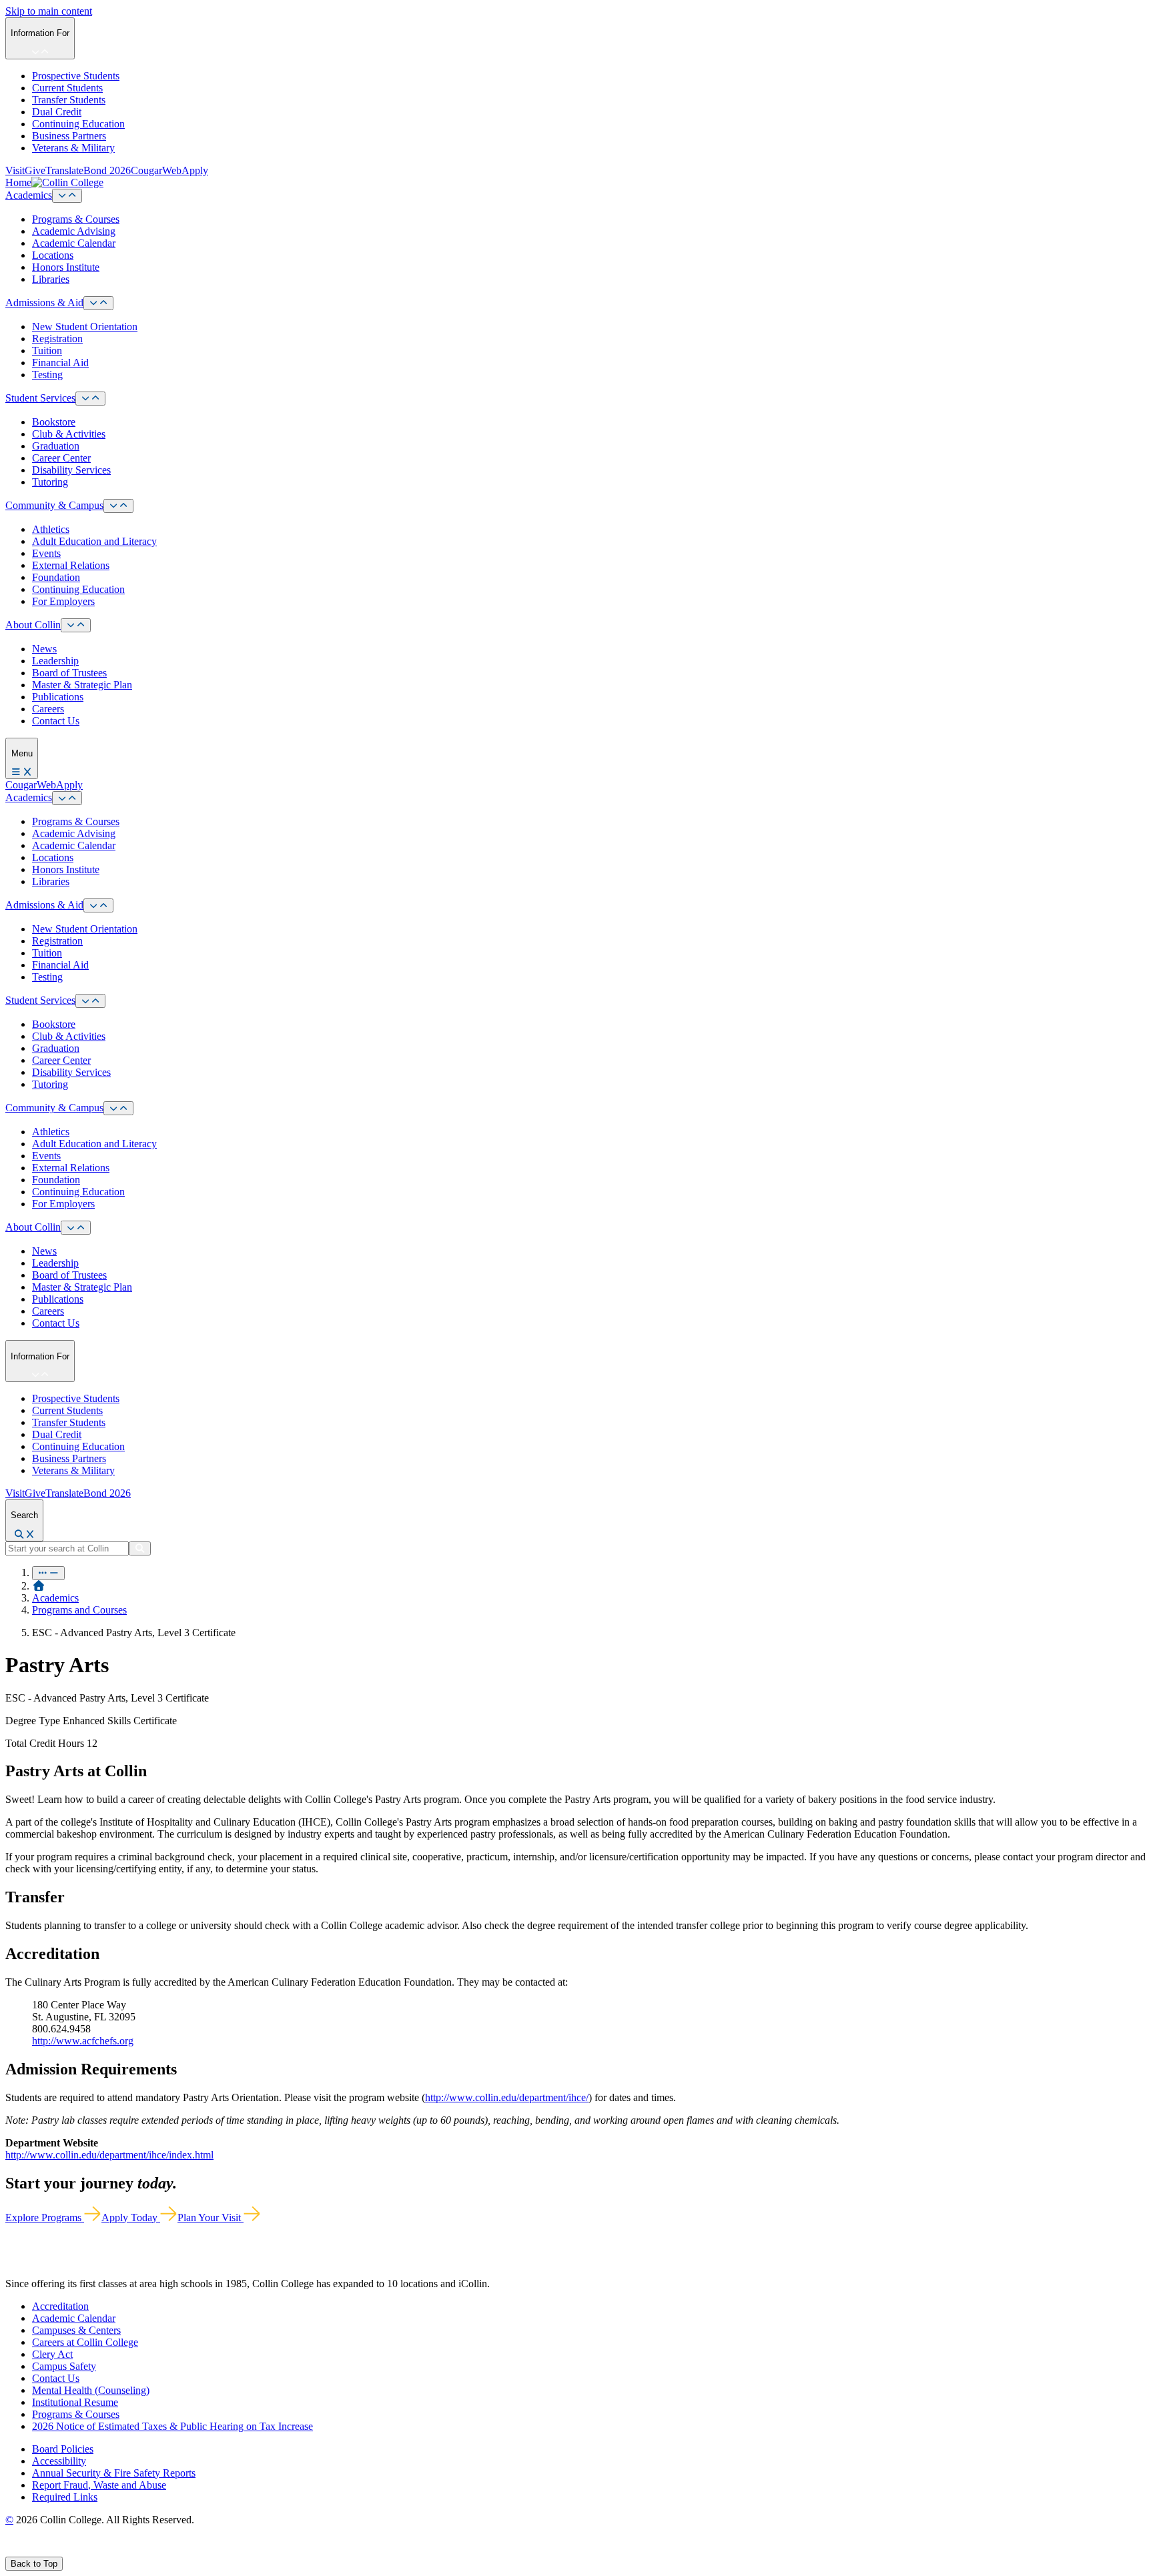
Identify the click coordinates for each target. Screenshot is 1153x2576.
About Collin (33, 625)
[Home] (39, 1586)
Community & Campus (54, 505)
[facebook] (11, 2550)
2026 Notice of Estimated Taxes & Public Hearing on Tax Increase (172, 2426)
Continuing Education (78, 124)
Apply (195, 170)
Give (35, 170)
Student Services (40, 398)
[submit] (140, 1548)
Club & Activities (69, 434)
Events (46, 553)
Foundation (56, 577)
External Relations (71, 565)
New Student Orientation (85, 327)
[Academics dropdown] (67, 196)
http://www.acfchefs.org (83, 2041)
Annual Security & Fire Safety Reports (114, 2473)
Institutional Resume (75, 2402)
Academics (29, 195)
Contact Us (56, 721)
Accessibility (59, 2461)
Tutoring (50, 482)
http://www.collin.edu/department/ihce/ (507, 2097)
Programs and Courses (79, 1610)
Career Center (61, 458)
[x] (24, 2550)
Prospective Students (76, 76)
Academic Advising (74, 231)
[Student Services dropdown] (90, 399)
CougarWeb (156, 170)
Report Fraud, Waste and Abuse (99, 2485)
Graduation (56, 446)
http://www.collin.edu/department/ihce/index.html (109, 2155)
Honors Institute (66, 267)
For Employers (63, 601)
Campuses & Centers (76, 2330)
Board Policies (63, 2449)
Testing (47, 375)
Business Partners (69, 136)
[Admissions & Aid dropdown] (98, 303)
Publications (58, 697)
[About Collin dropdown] (76, 625)
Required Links (65, 2497)
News (44, 649)
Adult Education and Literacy (94, 541)
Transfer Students (69, 100)
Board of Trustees (69, 673)
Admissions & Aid (44, 302)
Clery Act (52, 2354)
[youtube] (57, 2550)
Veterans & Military (73, 148)
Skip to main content (49, 11)
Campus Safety (64, 2366)
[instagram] (41, 2550)
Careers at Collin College (85, 2342)
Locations (53, 255)
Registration (57, 339)
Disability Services (71, 470)
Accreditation (60, 2306)
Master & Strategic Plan (82, 685)
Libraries (51, 279)
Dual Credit (57, 112)
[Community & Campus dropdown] (118, 506)
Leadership (55, 661)
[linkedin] (73, 2550)
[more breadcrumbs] (48, 1573)
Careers (48, 709)
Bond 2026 (107, 170)
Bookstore (54, 422)
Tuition (47, 351)
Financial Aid (60, 363)
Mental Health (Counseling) (91, 2390)
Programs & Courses (76, 219)
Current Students (67, 88)
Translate (64, 170)
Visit (15, 170)
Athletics (51, 529)
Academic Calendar (74, 243)
